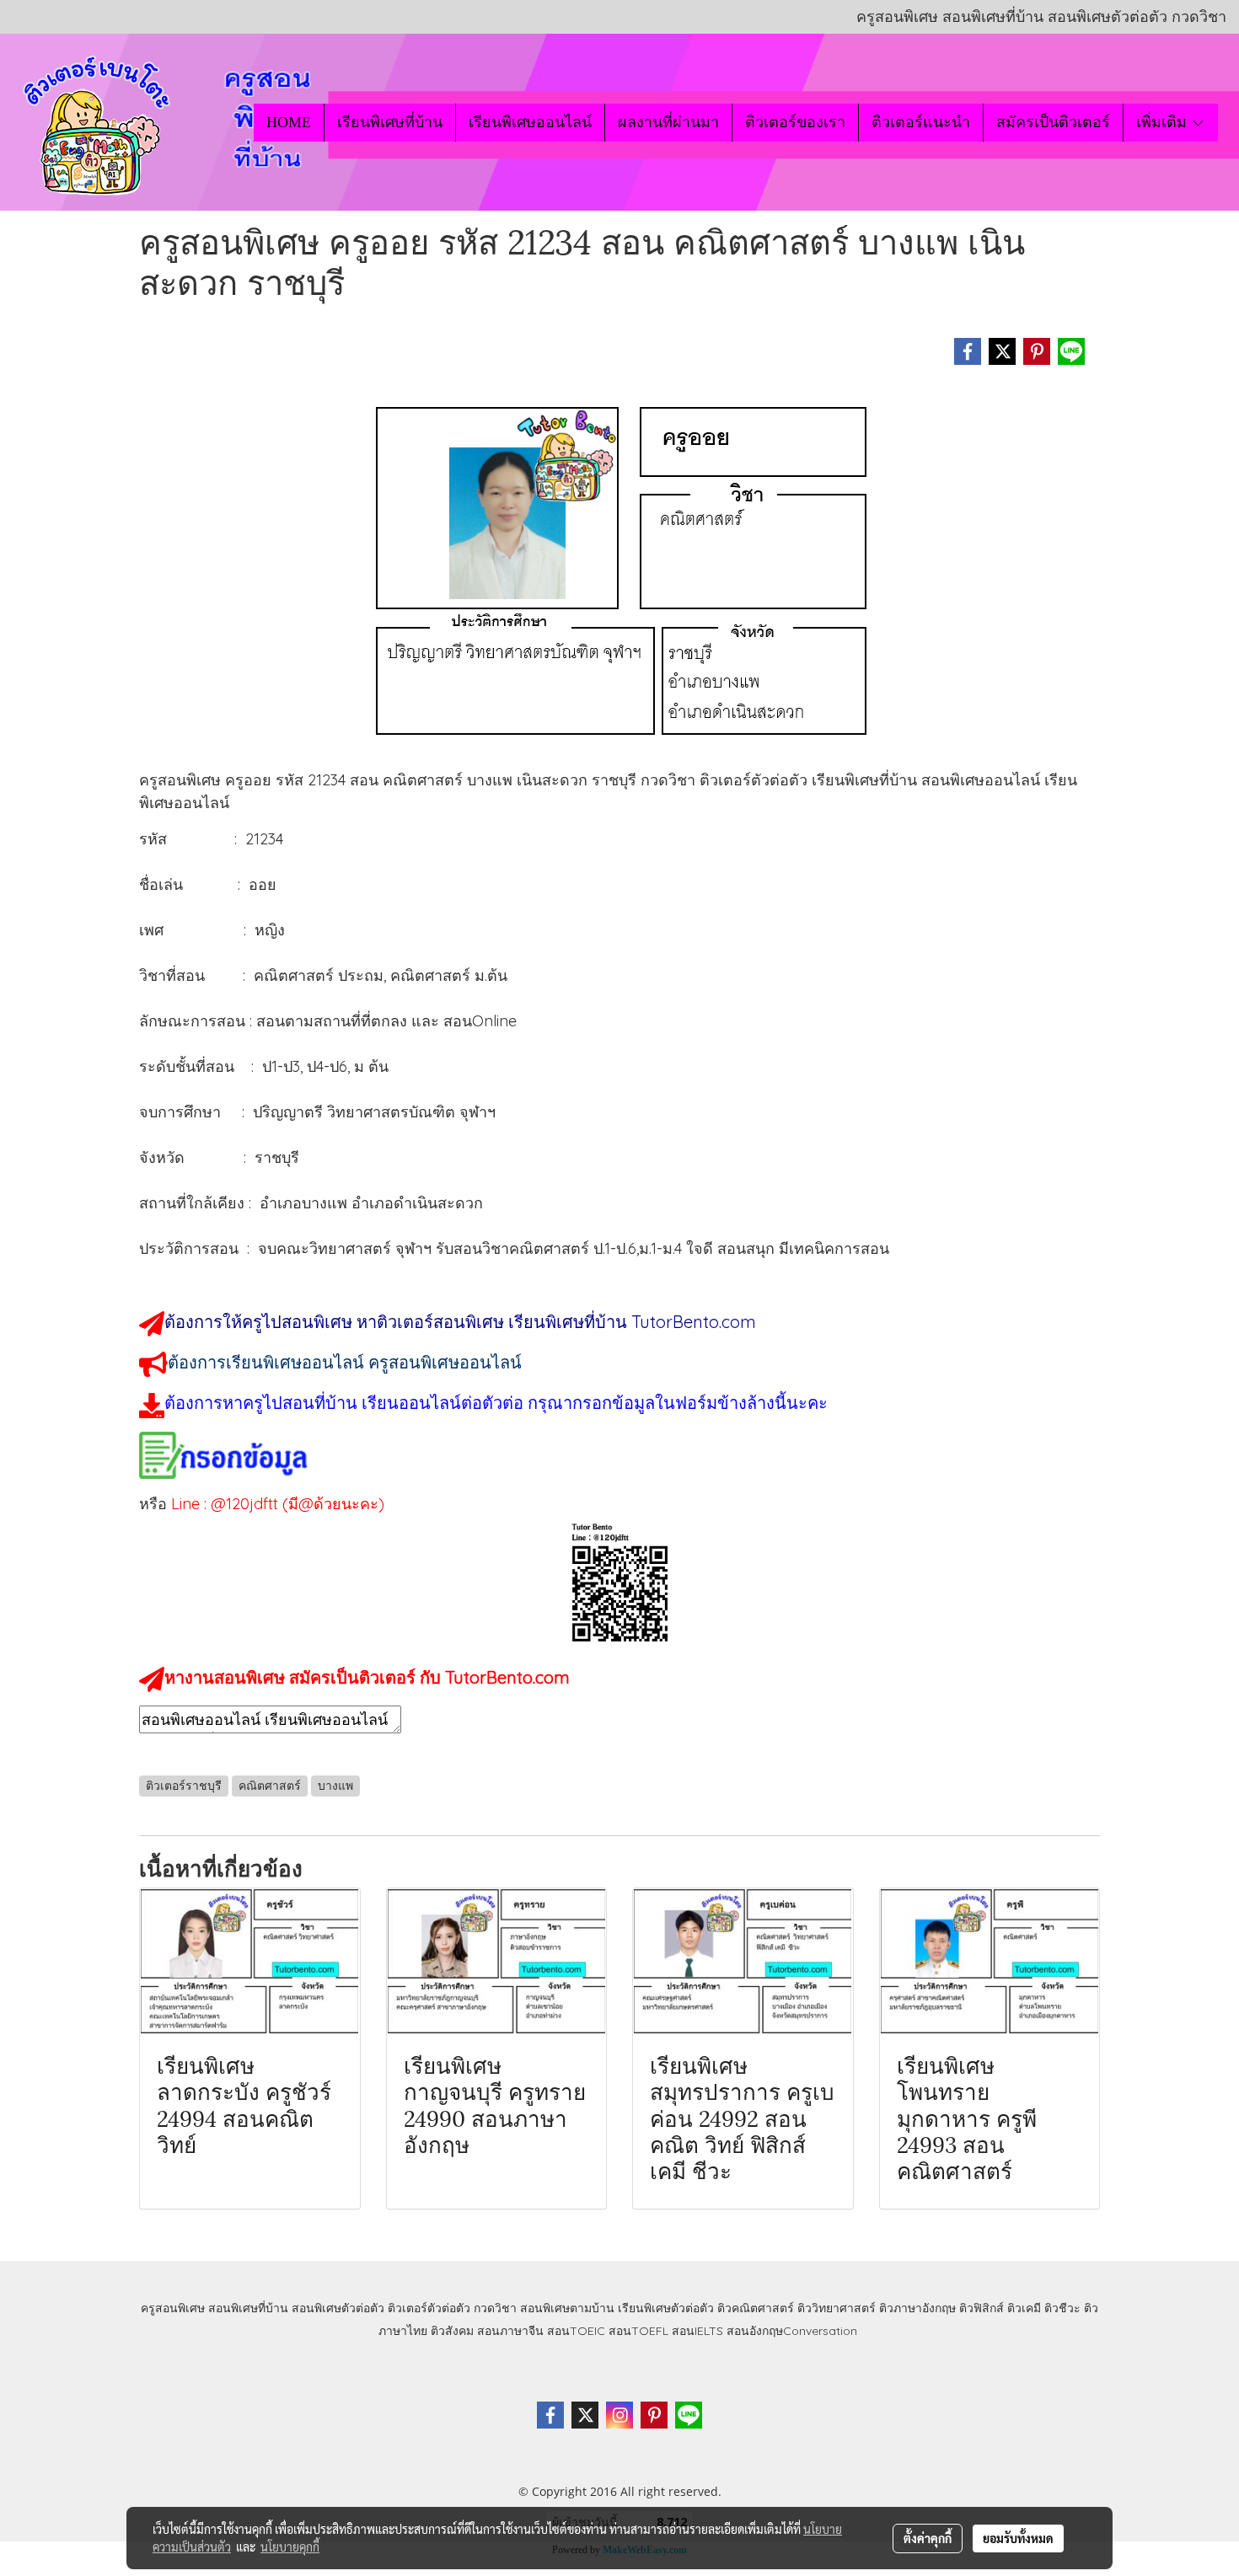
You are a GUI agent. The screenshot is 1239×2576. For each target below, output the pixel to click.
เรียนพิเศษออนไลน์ (530, 122)
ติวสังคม (452, 2331)
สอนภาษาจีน (510, 2331)
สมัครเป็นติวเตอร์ (1053, 122)
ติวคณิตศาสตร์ (756, 2308)
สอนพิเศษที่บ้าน (248, 2308)
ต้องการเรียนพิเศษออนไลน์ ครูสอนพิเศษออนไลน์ (345, 1362)
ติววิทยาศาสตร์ (837, 2308)
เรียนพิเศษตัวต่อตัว (668, 2308)
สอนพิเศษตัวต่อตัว (338, 2308)
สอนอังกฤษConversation (792, 2331)
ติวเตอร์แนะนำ (921, 122)
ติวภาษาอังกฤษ (917, 2308)
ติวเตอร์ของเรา (795, 122)
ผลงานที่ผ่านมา (668, 122)
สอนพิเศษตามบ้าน (567, 2308)
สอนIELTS (697, 2331)
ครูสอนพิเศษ (173, 2308)
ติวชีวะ (1062, 2308)
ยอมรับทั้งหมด (1018, 2538)
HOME (289, 122)
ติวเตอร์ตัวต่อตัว (429, 2308)
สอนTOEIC (576, 2331)
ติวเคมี (1024, 2308)
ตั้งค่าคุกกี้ (928, 2538)
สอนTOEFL (638, 2331)
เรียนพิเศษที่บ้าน (390, 122)
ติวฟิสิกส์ (982, 2308)
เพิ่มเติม (1164, 122)
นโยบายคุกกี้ (290, 2547)
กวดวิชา (495, 2308)
